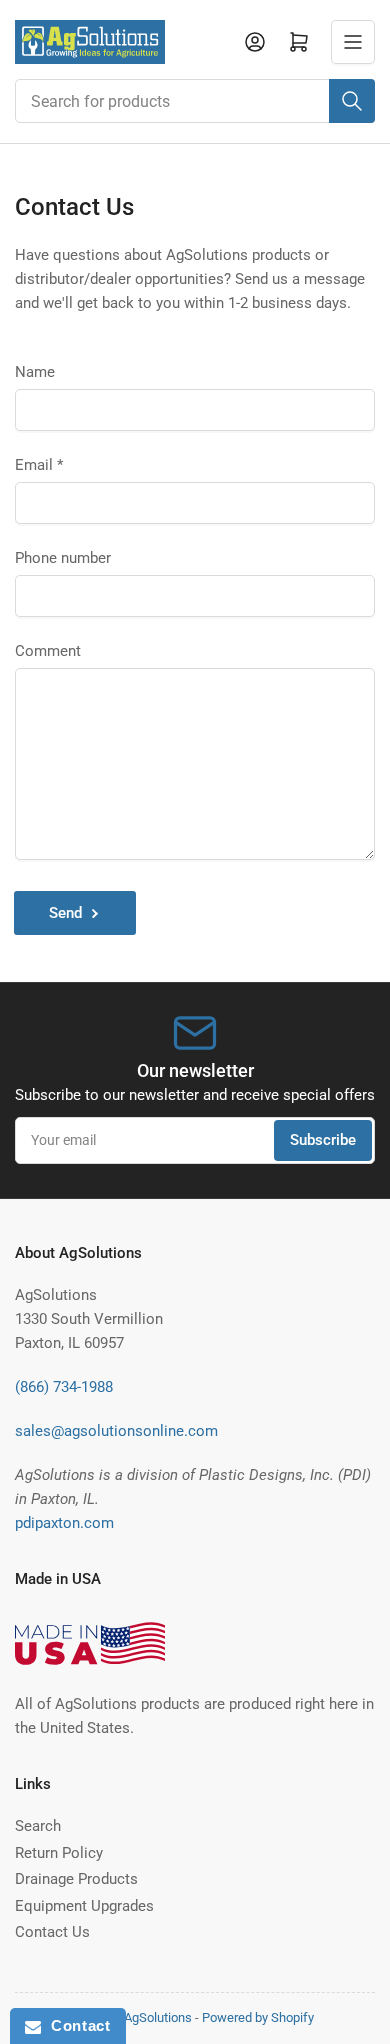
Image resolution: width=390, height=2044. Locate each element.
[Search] (352, 101)
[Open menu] (353, 42)
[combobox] (195, 101)
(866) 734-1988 (64, 1387)
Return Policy (59, 1853)
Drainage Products (76, 1879)
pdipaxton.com (64, 1523)
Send (65, 913)
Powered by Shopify (258, 2017)
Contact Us (52, 1932)
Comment (48, 651)
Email (39, 465)
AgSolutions (158, 2017)
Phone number (63, 558)
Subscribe (323, 1140)
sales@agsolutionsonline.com (116, 1431)
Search (38, 1826)
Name (35, 372)
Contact (75, 2025)
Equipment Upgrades (84, 1906)
